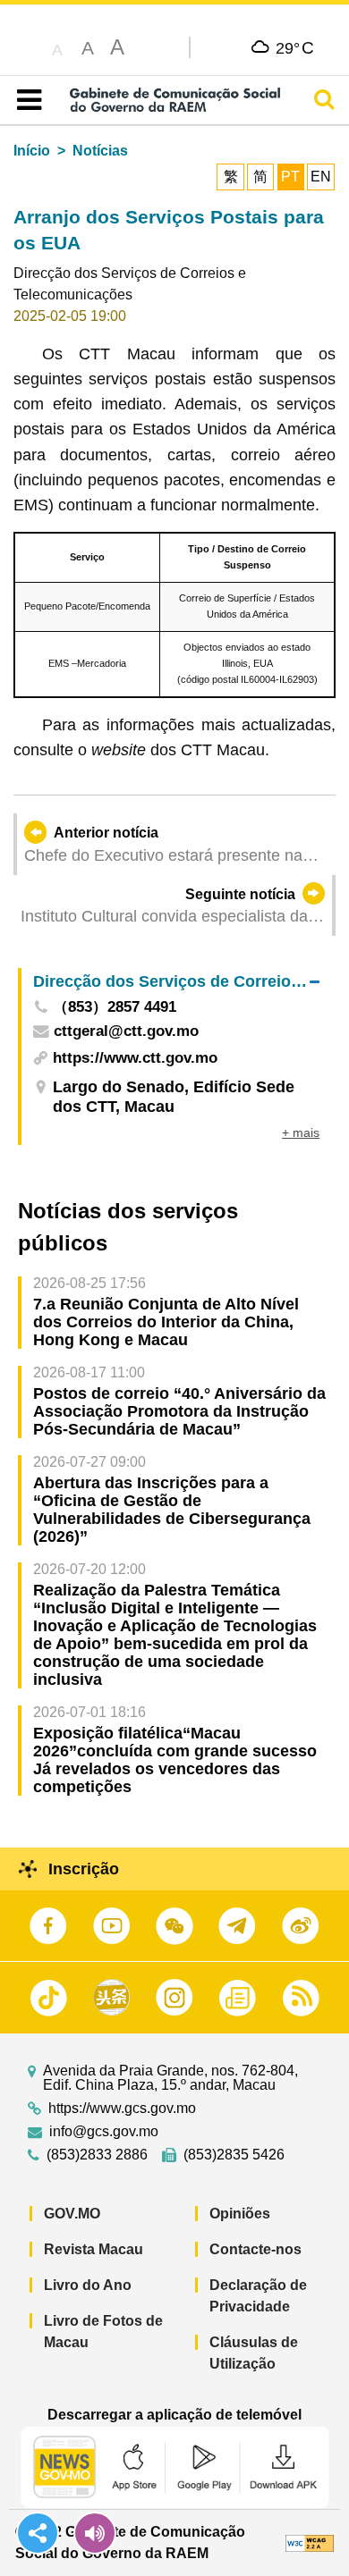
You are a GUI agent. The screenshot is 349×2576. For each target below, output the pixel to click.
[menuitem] (176, 982)
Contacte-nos (255, 2249)
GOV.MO (72, 2214)
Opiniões (240, 2214)
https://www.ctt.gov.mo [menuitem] (135, 1058)
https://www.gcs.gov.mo (122, 2109)
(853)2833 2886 (97, 2155)
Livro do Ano (88, 2285)
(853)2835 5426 (234, 2155)
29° (295, 47)
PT (290, 177)
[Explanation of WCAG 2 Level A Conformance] (310, 2542)
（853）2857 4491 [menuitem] (115, 1008)
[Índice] (26, 100)
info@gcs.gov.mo (104, 2132)
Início (32, 151)
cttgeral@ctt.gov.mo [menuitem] (126, 1032)
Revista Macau (94, 2249)
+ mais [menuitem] (301, 1132)
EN (321, 177)
